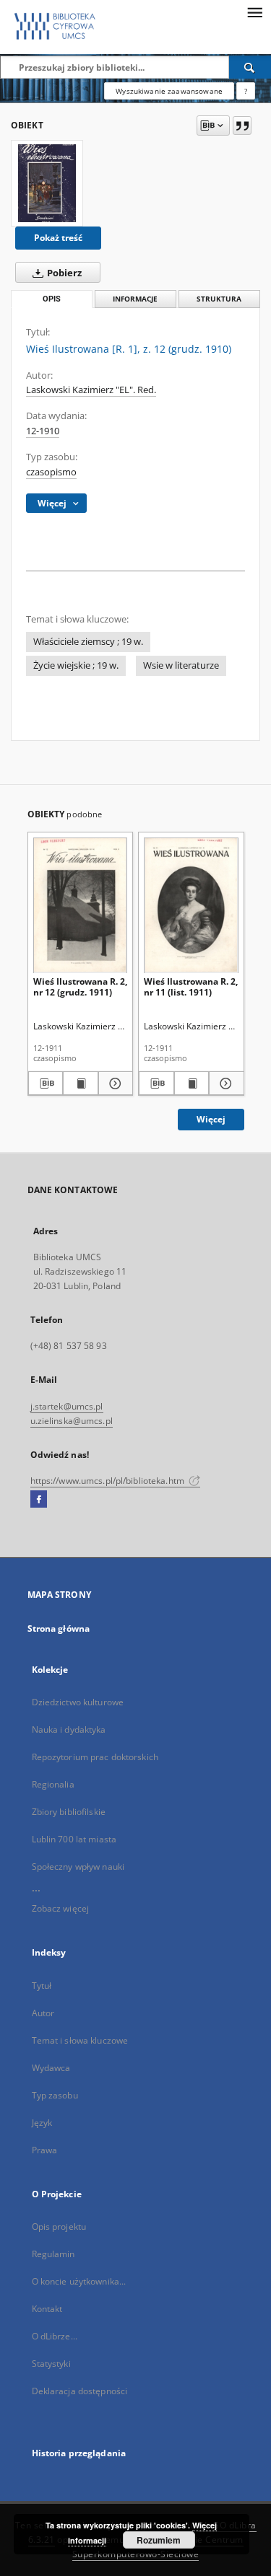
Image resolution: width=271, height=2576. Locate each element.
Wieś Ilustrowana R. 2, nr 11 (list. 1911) (191, 986)
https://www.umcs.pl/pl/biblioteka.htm (109, 1481)
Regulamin (53, 2254)
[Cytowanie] (242, 126)
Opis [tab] (52, 299)
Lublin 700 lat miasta (74, 1839)
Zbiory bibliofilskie (69, 1812)
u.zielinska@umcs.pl (72, 1421)
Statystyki (51, 2364)
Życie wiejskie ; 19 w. (76, 665)
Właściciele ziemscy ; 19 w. (88, 642)
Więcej (211, 1119)
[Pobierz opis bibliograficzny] (46, 1083)
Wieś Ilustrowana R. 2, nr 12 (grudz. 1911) (80, 986)
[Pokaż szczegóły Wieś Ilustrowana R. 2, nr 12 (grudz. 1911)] (114, 1083)
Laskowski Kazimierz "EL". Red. (91, 390)
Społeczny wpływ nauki (78, 1867)
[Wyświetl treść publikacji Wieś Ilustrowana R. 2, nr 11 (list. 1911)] (192, 1083)
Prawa (45, 2150)
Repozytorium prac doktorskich (95, 1757)
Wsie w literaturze (181, 665)
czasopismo (51, 472)
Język (42, 2123)
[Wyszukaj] (250, 67)
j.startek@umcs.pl (67, 1406)
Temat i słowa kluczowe (80, 2040)
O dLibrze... (55, 2336)
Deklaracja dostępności (80, 2391)
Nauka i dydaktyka (69, 1729)
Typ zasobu (55, 2095)
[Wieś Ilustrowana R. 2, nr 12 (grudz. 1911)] (81, 905)
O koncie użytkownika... (79, 2281)
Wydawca (51, 2068)
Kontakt (47, 2309)
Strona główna (59, 1628)
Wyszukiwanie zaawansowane (169, 91)
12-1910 (43, 431)
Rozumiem (159, 2540)
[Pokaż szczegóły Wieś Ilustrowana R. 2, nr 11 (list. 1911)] (224, 1083)
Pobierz (63, 273)
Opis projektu (59, 2226)
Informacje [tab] (135, 299)
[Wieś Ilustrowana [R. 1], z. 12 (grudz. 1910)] (47, 183)
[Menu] (254, 12)
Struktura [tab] (219, 299)
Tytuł (42, 1986)
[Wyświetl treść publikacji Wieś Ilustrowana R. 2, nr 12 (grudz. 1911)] (81, 1083)
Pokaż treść (58, 238)
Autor (43, 2013)
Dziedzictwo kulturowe (78, 1702)
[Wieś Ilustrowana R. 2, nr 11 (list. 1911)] (191, 905)
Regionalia (53, 1784)
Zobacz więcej (61, 1908)
